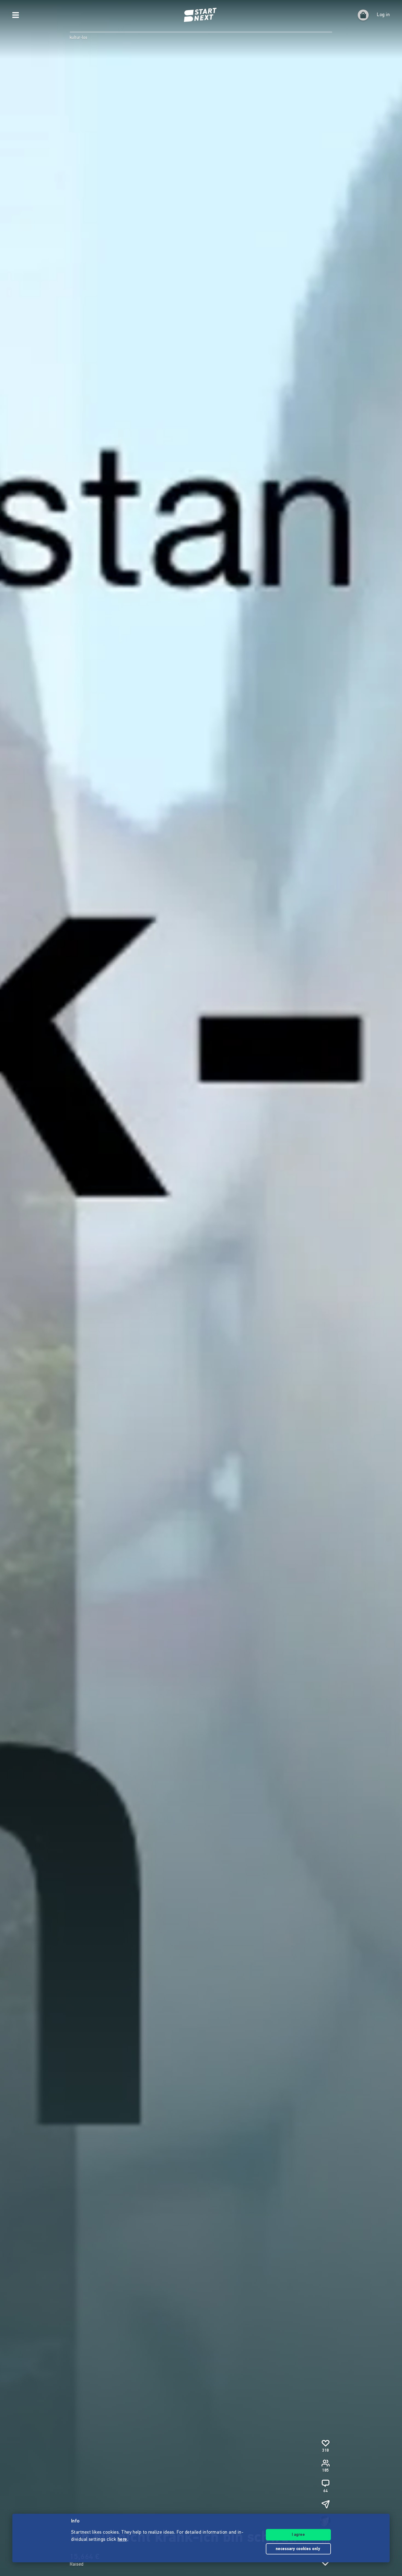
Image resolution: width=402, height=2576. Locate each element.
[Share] (325, 2504)
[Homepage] (201, 15)
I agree (298, 2535)
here (122, 2540)
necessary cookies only (298, 2549)
